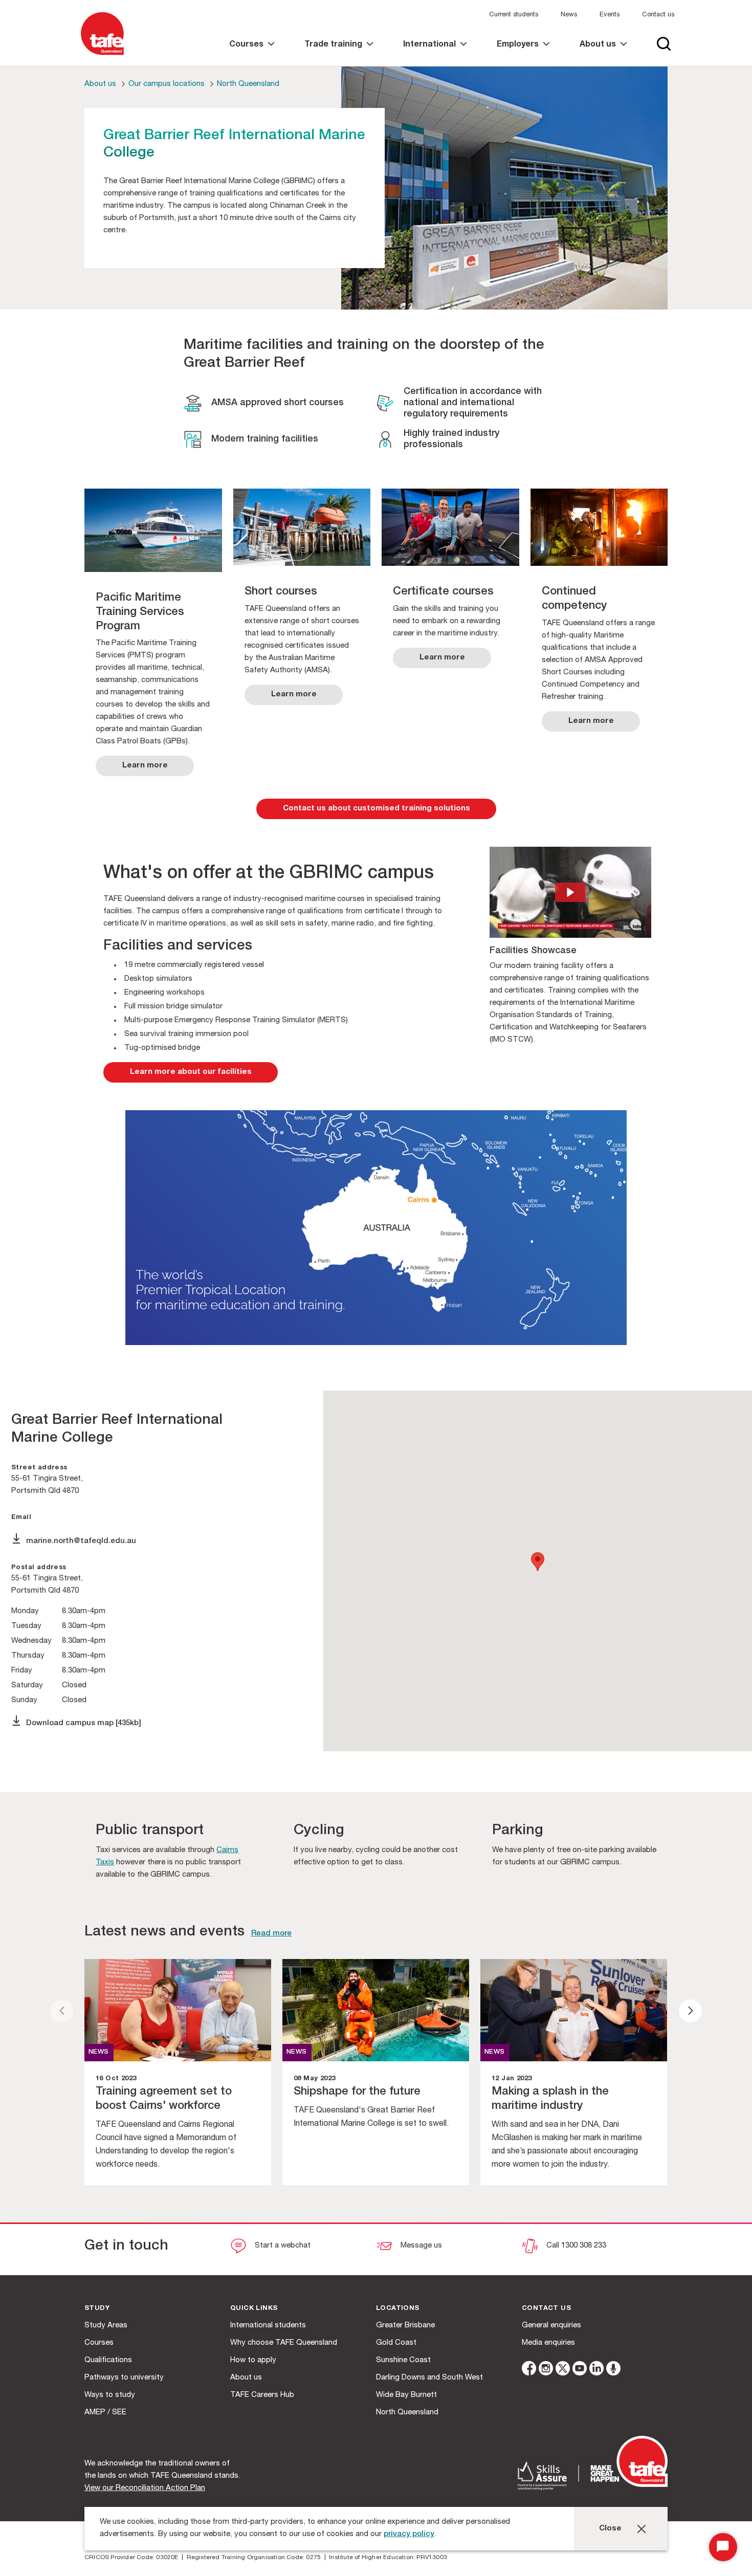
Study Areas (106, 2326)
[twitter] (563, 2370)
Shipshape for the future (357, 2092)
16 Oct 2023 (116, 2079)
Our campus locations (167, 84)
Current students (514, 15)
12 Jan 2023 (512, 2079)
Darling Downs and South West (429, 2378)
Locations (398, 2309)
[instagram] (546, 2370)
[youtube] (580, 2370)
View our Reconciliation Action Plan (145, 2488)
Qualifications (108, 2360)
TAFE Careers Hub (262, 2395)
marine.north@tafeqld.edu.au (82, 1541)
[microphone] (613, 2370)
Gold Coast (396, 2343)
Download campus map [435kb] (84, 1723)
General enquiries (551, 2326)
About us (100, 84)
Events (610, 15)
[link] (252, 53)
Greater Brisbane (405, 2326)
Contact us (658, 15)
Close (610, 2529)
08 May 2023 (314, 2079)
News (569, 15)
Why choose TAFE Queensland (284, 2343)
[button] (570, 892)
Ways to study (110, 2395)
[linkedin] (596, 2370)
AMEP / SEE (105, 2413)
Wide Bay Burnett (406, 2395)
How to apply (253, 2360)
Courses (99, 2343)
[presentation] (62, 2011)
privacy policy (409, 2534)
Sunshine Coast (403, 2360)
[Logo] (102, 56)
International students (268, 2326)
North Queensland (248, 84)
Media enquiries (548, 2343)
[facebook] (529, 2370)
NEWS (99, 2052)
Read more (271, 1934)
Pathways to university (124, 2378)
